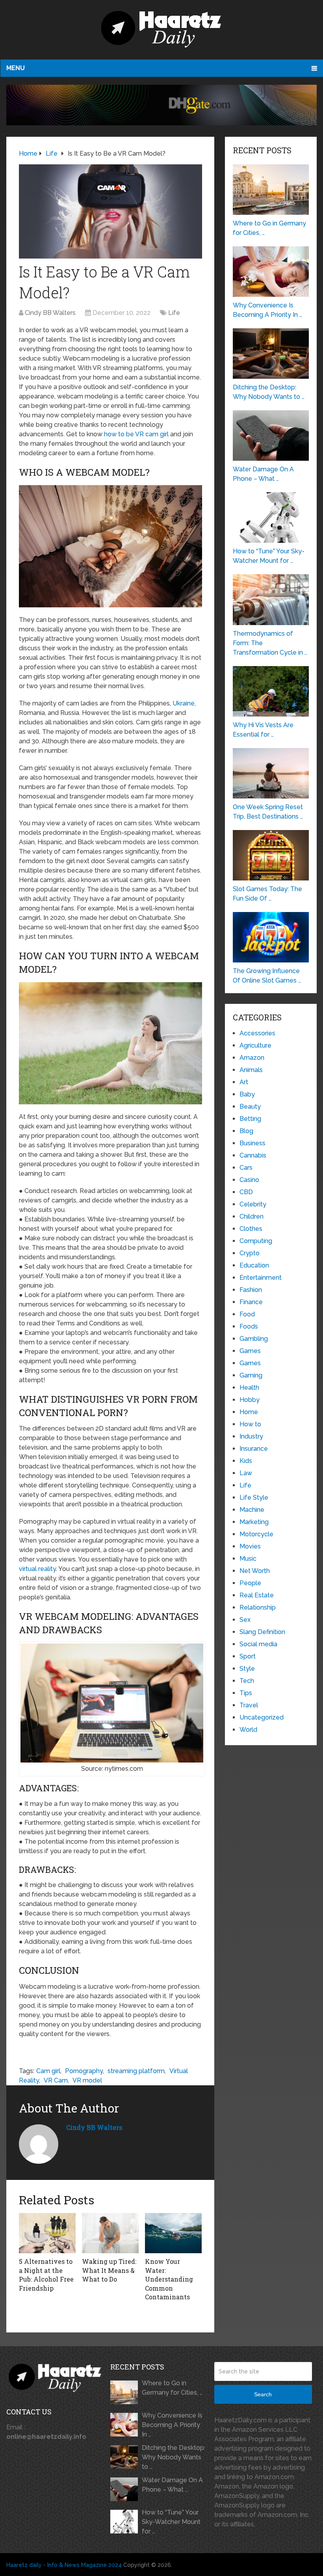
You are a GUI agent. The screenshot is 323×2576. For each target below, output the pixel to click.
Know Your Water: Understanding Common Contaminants (169, 2279)
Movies (250, 1546)
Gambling (254, 1339)
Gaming (251, 1375)
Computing (256, 1241)
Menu (16, 68)
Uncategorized (262, 1717)
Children (252, 1216)
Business (252, 1143)
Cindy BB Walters (50, 313)
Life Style (254, 1497)
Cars (246, 1168)
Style (247, 1669)
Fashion (251, 1290)
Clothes (251, 1229)
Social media (258, 1644)
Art (244, 1082)
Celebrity (253, 1204)
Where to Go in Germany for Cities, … (172, 2388)
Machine (252, 1510)
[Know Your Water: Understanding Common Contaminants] (173, 2233)
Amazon (252, 1058)
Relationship (258, 1607)
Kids (246, 1461)
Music (248, 1559)
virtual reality (37, 1569)
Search (263, 2394)
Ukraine (184, 703)
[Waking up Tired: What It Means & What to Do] (110, 2233)
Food (247, 1314)
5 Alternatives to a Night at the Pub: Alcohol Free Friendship (46, 2274)
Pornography (84, 2071)
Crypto (250, 1253)
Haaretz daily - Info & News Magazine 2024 (64, 2565)
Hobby (250, 1400)
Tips (246, 1693)
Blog (246, 1131)
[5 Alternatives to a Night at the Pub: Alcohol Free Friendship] (47, 2233)
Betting (250, 1119)
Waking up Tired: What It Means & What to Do (109, 2270)
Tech (247, 1681)
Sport (248, 1656)
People (250, 1583)
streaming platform (136, 2071)
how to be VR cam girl (136, 434)
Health (249, 1388)
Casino (249, 1180)
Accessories (257, 1033)
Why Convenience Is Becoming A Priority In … (172, 2425)
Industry (251, 1436)
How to (250, 1424)
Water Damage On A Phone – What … (172, 2485)
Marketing (254, 1522)
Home (249, 1412)
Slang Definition (262, 1632)
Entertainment (261, 1278)
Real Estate (257, 1595)
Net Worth (255, 1571)
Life (174, 313)
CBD (246, 1192)
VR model (87, 2080)
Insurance (254, 1449)
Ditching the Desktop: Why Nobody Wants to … (174, 2457)
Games (250, 1351)
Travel (249, 1705)
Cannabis (253, 1155)
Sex (245, 1620)
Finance (251, 1302)
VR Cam (56, 2080)
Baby (247, 1094)
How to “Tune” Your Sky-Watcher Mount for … (171, 2522)
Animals (251, 1070)
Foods (249, 1326)
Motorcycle (256, 1534)
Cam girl (48, 2071)
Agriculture (255, 1045)
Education (254, 1265)
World (248, 1730)
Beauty (250, 1107)
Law (246, 1473)
